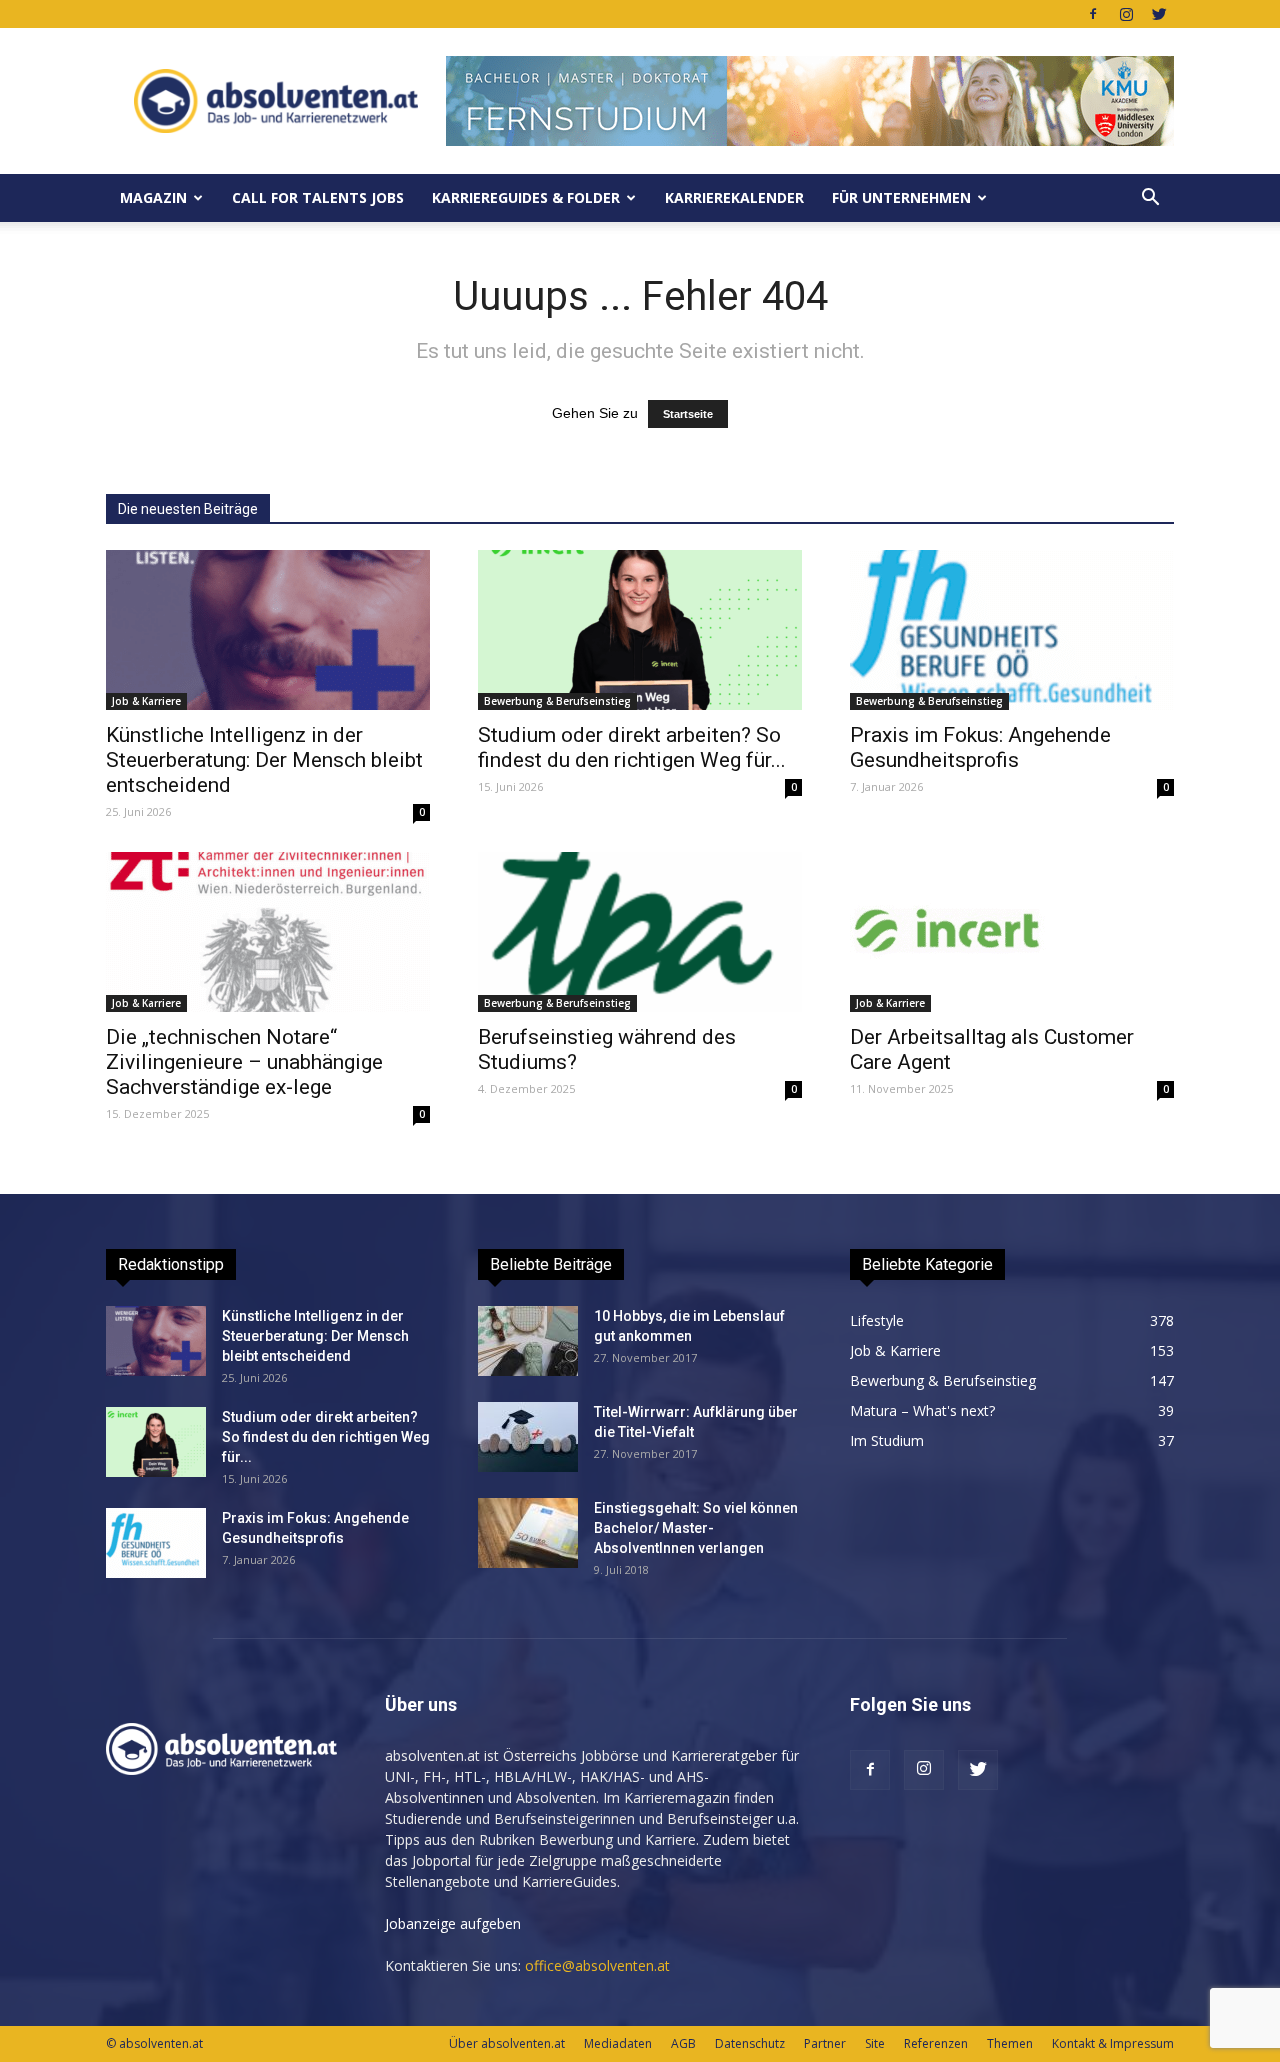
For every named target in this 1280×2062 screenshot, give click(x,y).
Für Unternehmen (901, 197)
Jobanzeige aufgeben (453, 1923)
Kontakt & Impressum (1113, 2043)
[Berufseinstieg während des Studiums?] (640, 932)
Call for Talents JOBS (318, 197)
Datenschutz (750, 2043)
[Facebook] (1093, 14)
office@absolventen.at (597, 1965)
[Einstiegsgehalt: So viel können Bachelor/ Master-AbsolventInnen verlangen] (528, 1533)
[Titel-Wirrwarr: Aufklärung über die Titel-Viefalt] (528, 1437)
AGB (683, 2043)
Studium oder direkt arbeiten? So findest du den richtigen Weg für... (632, 747)
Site (875, 2043)
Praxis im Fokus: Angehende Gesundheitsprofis (980, 747)
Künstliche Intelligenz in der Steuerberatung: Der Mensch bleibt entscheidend (264, 760)
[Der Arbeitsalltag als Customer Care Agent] (1012, 932)
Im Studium (887, 1440)
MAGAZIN (153, 197)
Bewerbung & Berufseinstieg (557, 701)
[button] (1150, 198)
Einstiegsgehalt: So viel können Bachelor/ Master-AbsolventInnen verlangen (696, 1528)
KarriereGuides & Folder (526, 197)
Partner (825, 2043)
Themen (1010, 2043)
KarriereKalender (734, 197)
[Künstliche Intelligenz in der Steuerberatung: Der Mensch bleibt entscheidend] (268, 630)
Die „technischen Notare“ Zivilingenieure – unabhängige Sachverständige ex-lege (244, 1062)
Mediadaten (618, 2043)
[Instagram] (1126, 14)
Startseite (688, 414)
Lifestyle (877, 1320)
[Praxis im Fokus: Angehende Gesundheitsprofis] (1012, 630)
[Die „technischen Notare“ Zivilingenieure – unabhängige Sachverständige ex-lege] (268, 932)
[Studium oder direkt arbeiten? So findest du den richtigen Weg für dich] (640, 630)
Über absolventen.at (507, 2043)
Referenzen (936, 2043)
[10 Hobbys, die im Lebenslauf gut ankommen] (528, 1341)
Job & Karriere (146, 701)
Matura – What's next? (922, 1410)
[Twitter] (1159, 14)
